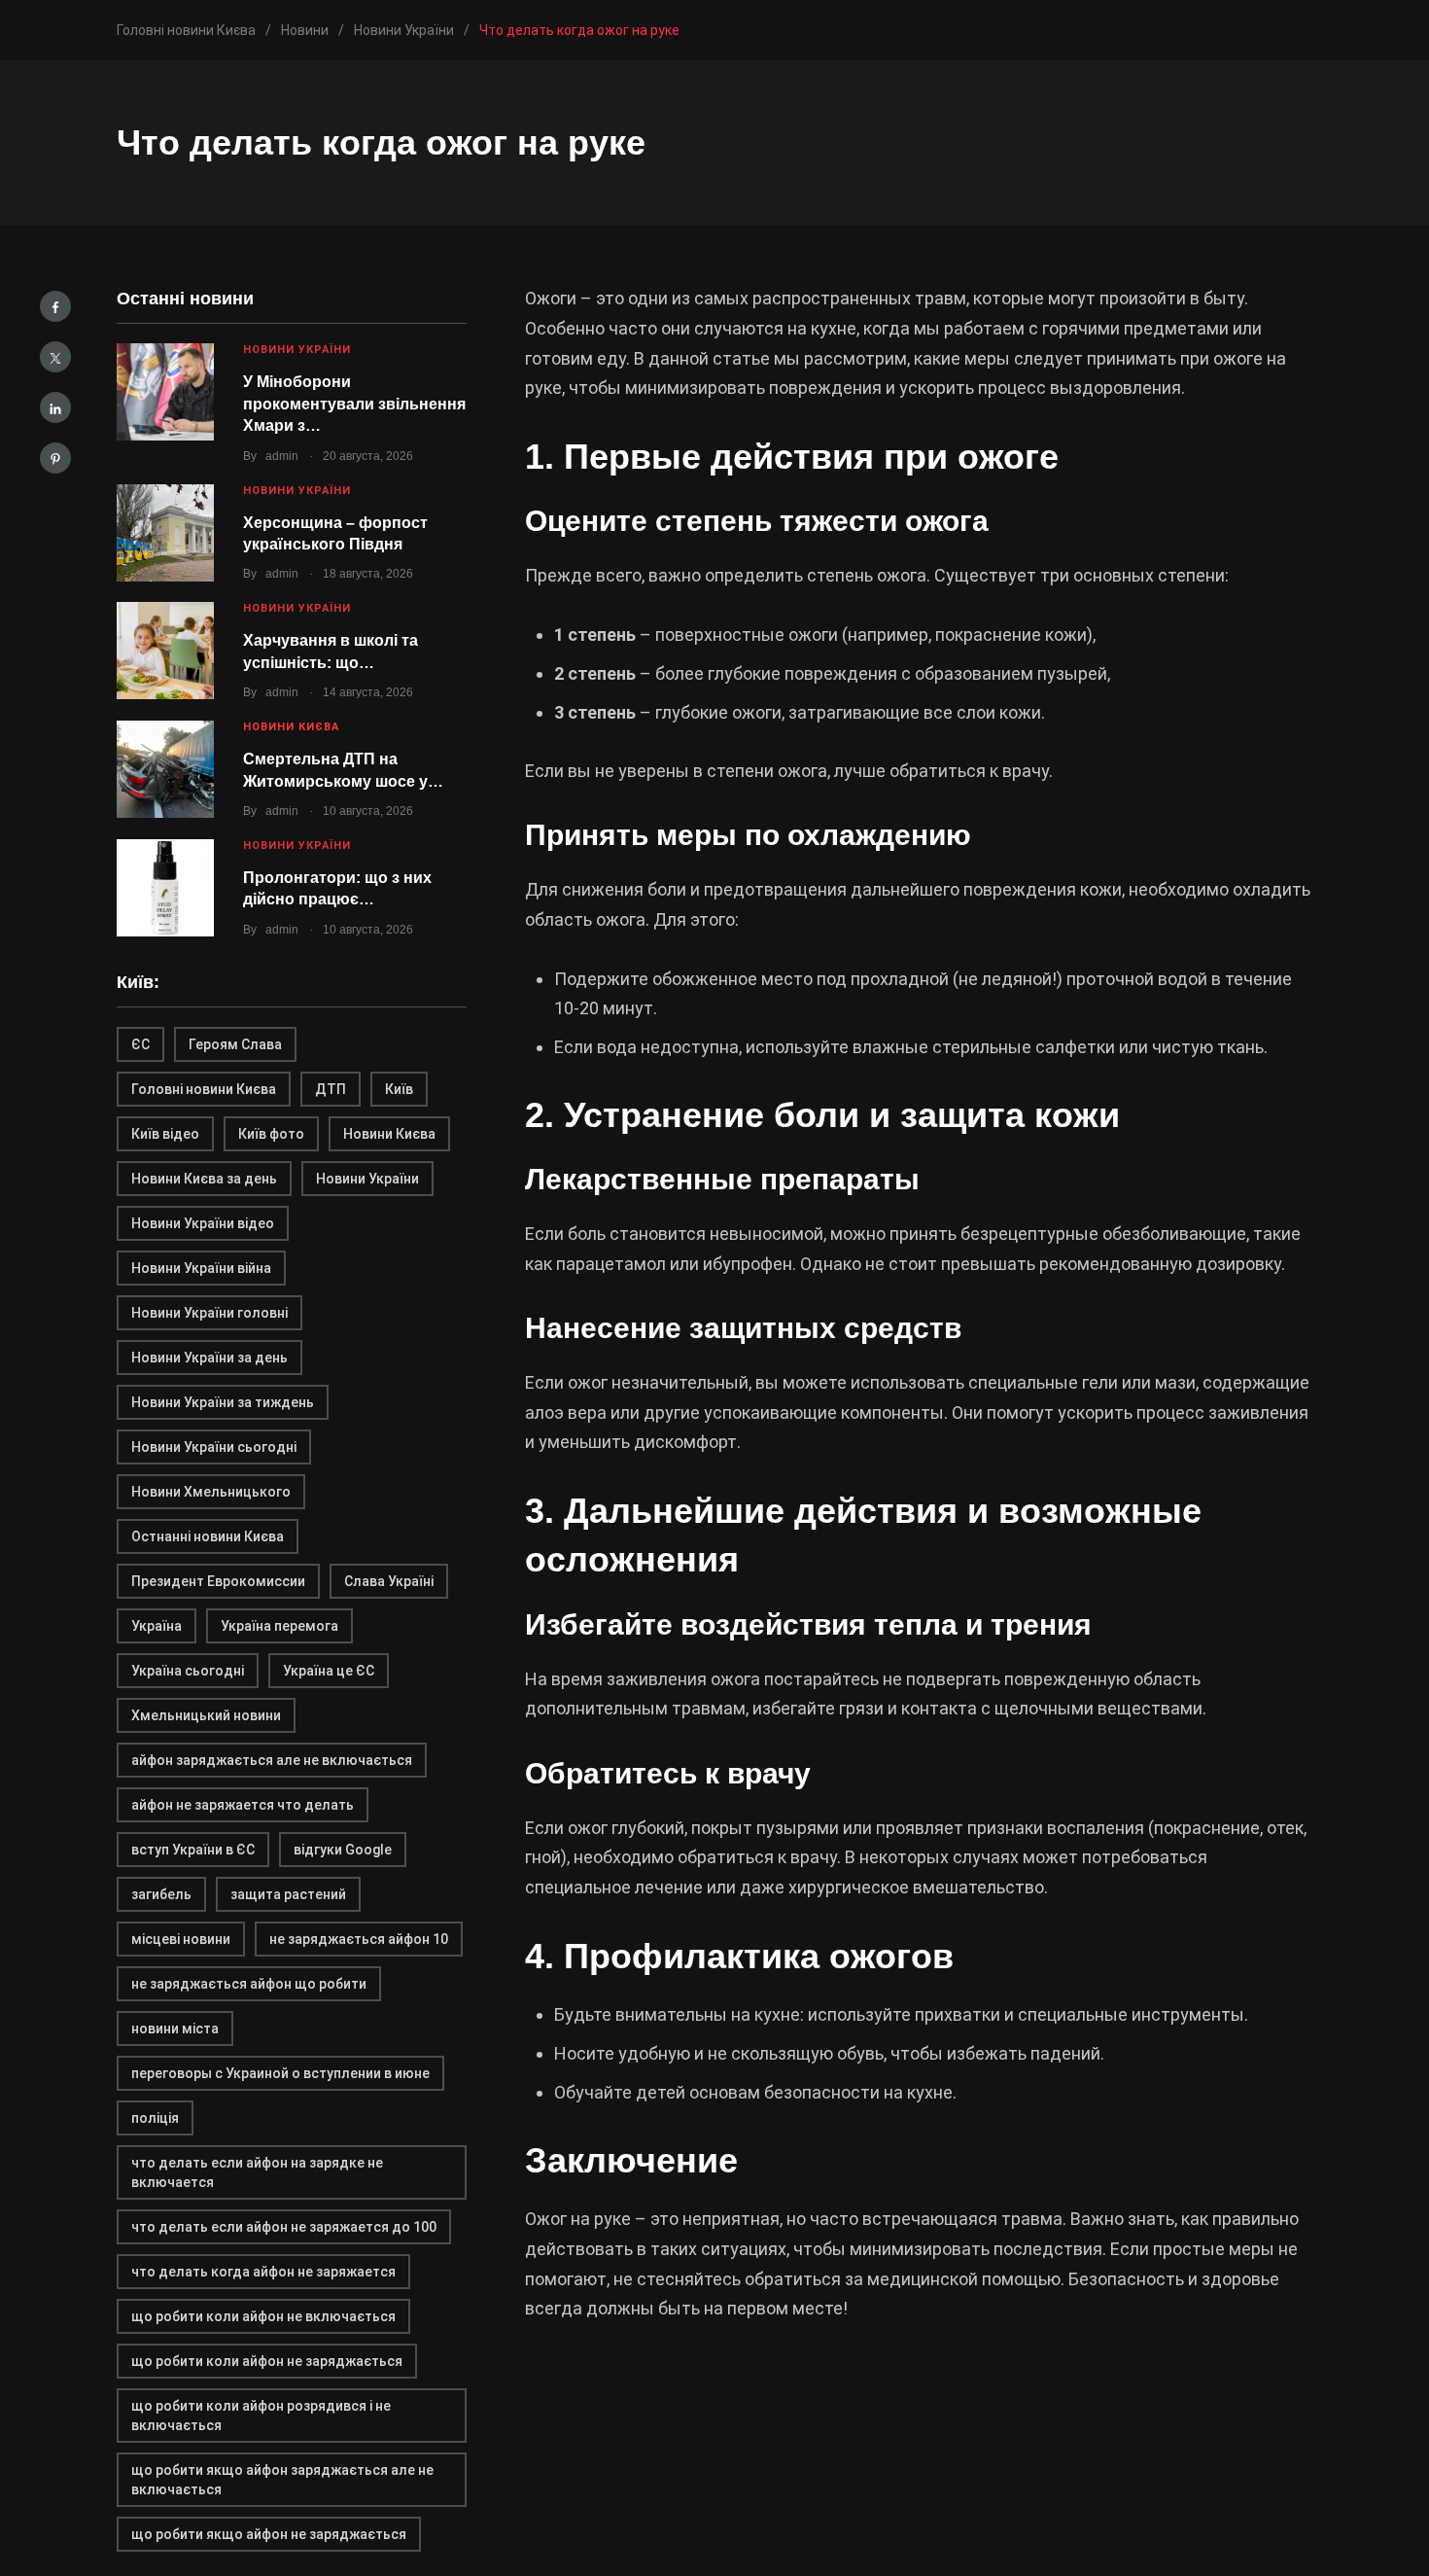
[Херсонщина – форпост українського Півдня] (165, 533)
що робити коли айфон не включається (263, 2316)
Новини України (297, 350)
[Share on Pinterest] (55, 458)
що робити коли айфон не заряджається (267, 2361)
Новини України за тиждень (223, 1402)
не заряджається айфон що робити (249, 1984)
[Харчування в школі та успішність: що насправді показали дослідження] (165, 651)
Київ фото (271, 1134)
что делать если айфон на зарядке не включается (257, 2172)
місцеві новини (181, 1939)
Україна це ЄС (329, 1671)
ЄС (140, 1044)
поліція (155, 2118)
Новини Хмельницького (211, 1492)
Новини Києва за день (204, 1179)
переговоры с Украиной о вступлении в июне (280, 2073)
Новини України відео (203, 1223)
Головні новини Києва (204, 1089)
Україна (157, 1626)
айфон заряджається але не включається (272, 1760)
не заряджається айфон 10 (359, 1939)
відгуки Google (343, 1850)
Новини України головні (209, 1313)
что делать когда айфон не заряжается (263, 2272)
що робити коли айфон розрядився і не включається (261, 2416)
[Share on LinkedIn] (55, 407)
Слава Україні (389, 1581)
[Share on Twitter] (55, 357)
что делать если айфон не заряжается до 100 (284, 2227)
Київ (399, 1089)
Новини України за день (209, 1358)
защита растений (288, 1894)
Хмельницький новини (206, 1715)
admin (282, 456)
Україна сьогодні (188, 1671)
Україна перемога (279, 1626)
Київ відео (165, 1134)
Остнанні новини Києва (208, 1536)
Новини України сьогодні (214, 1447)
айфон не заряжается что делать (243, 1805)
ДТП (331, 1089)
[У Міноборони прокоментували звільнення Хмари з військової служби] (165, 392)
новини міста (175, 2029)
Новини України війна (201, 1268)
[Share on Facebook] (55, 306)
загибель (161, 1894)
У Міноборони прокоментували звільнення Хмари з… (354, 404)
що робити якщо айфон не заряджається (269, 2534)
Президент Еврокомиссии (218, 1581)
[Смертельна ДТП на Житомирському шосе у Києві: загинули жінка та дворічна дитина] (165, 769)
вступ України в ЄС (193, 1850)
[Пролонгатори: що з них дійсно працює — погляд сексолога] (165, 888)
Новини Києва (291, 727)
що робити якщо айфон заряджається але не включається (282, 2480)
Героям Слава (235, 1044)
